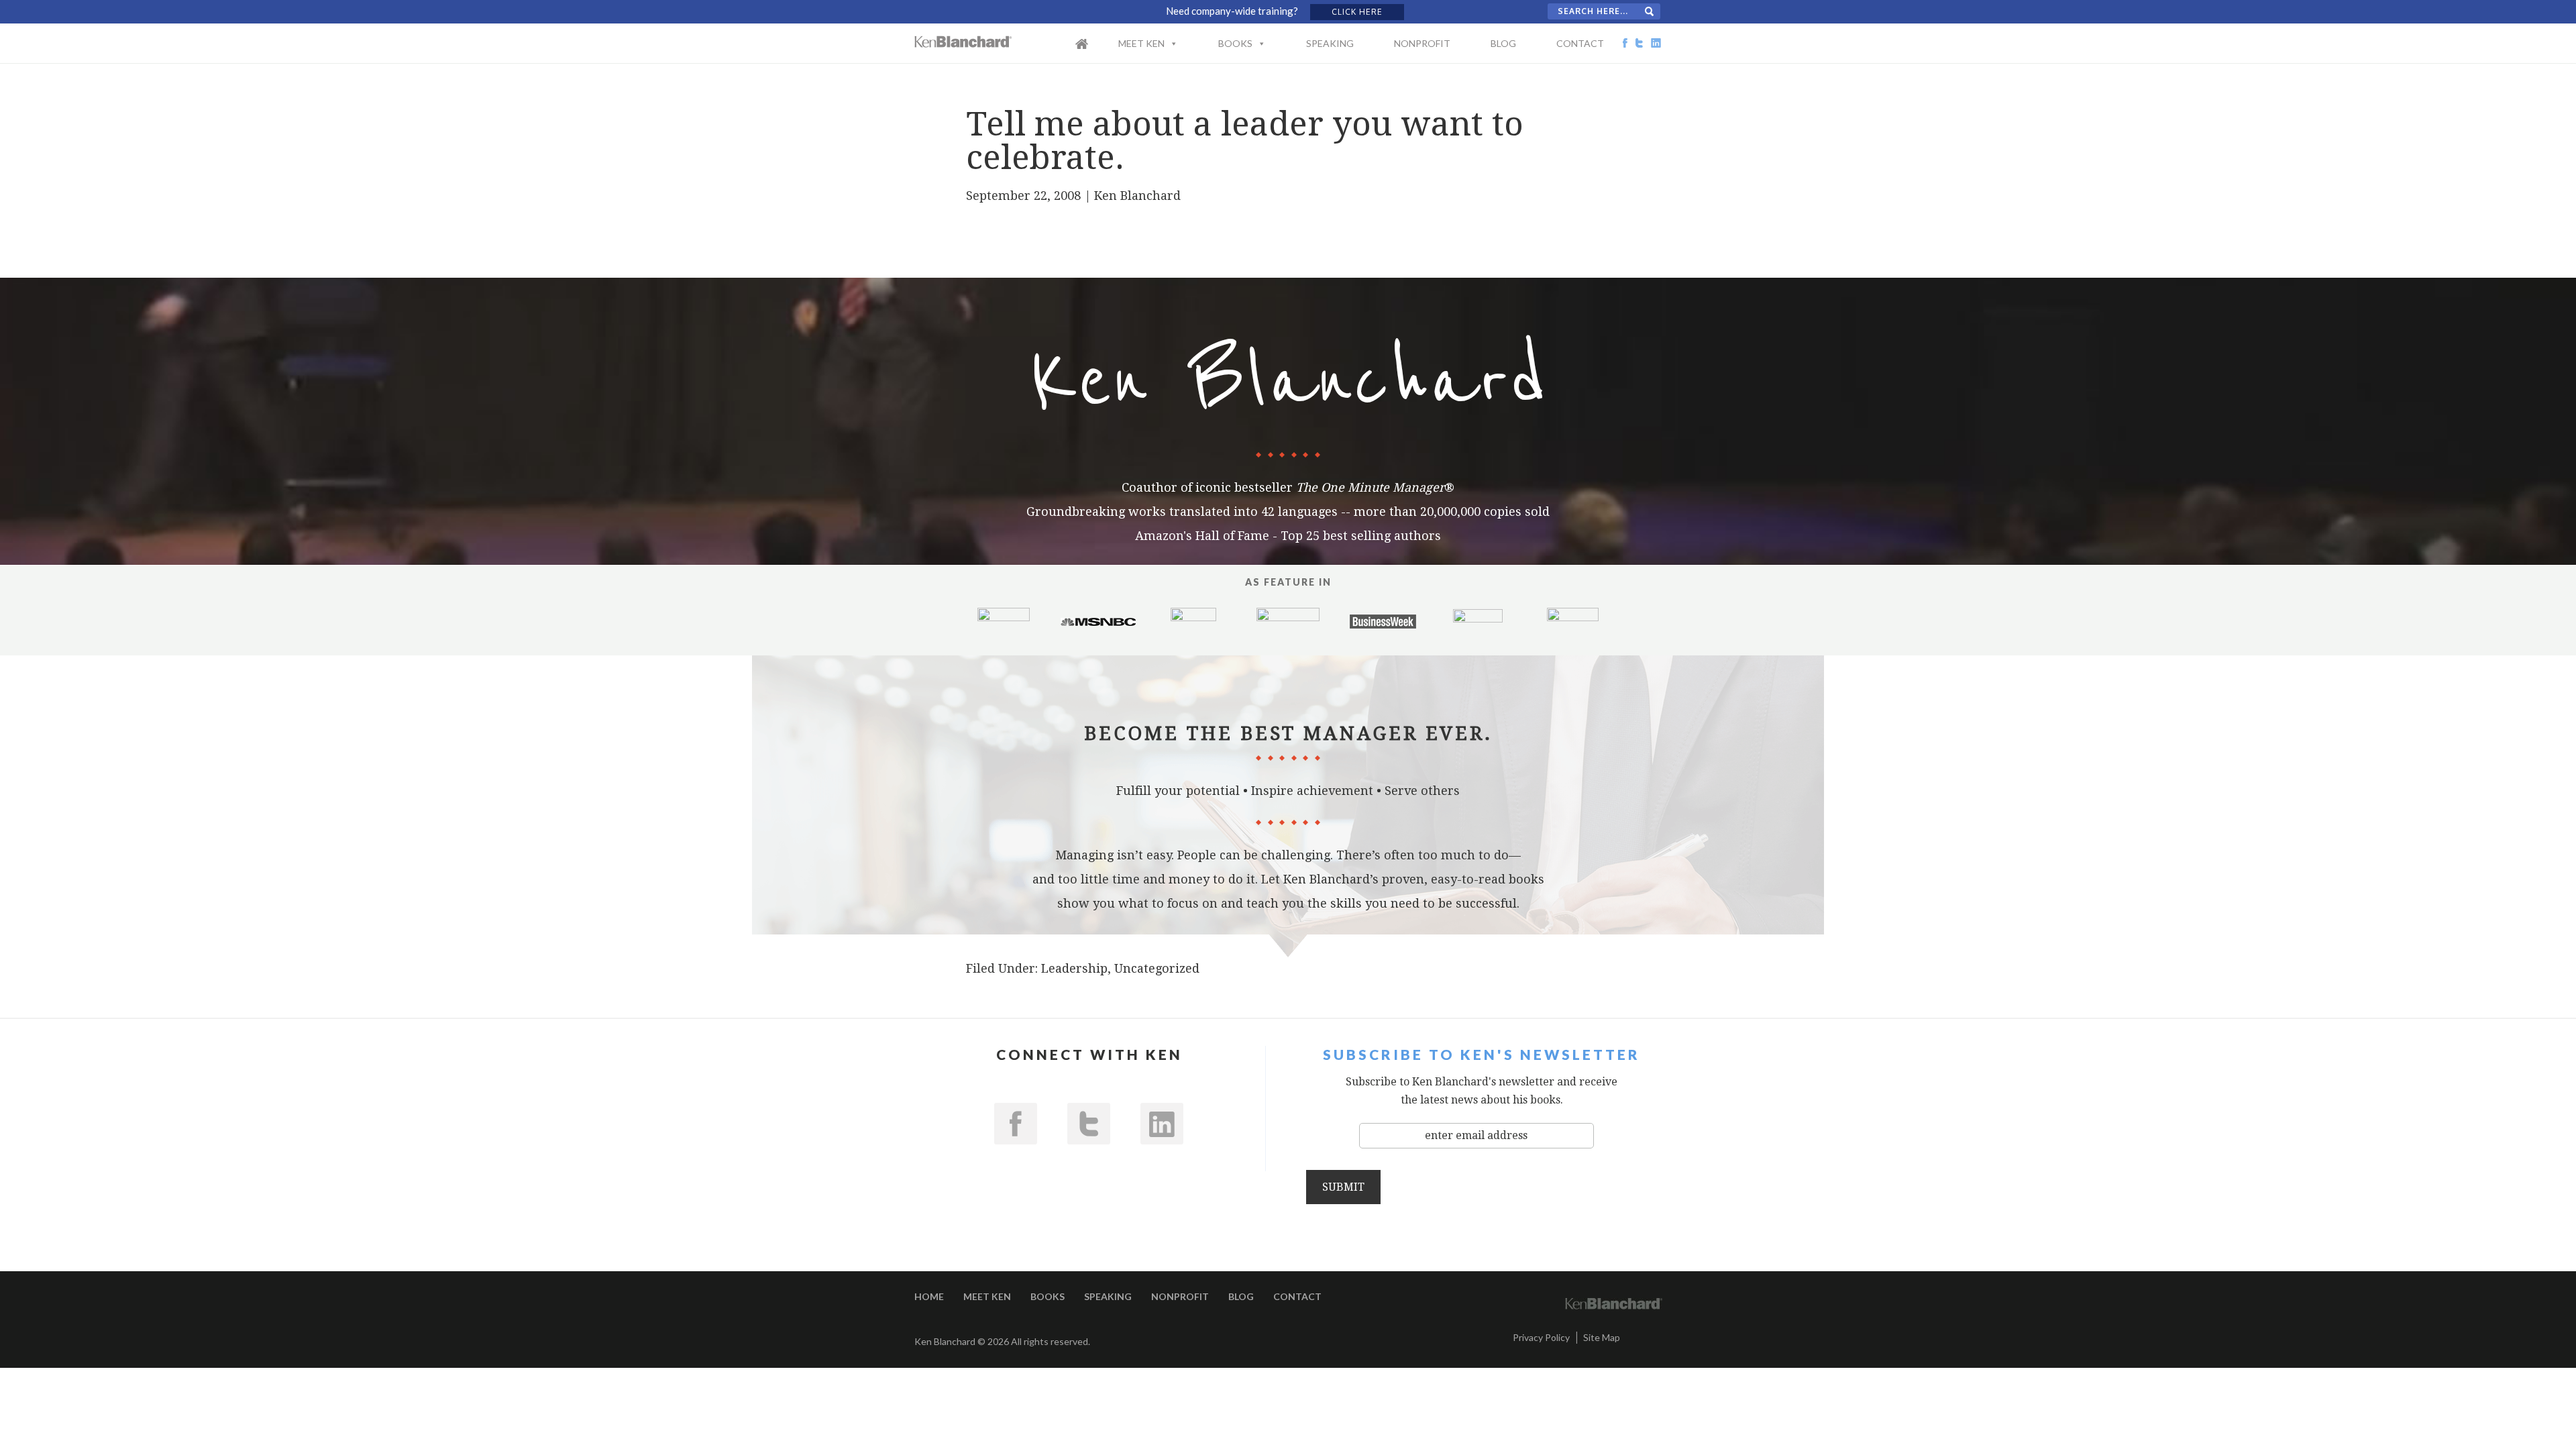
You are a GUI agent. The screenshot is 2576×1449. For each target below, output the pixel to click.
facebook (1016, 1124)
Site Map (1602, 1337)
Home (1095, 52)
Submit (1343, 1187)
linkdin (1162, 1124)
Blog (1503, 43)
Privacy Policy (1541, 1337)
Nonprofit (1422, 43)
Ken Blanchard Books (963, 42)
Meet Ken (1141, 43)
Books (1235, 43)
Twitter (1089, 1124)
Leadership (1074, 968)
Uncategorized (1157, 968)
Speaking (1330, 43)
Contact (1580, 43)
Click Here (1357, 12)
